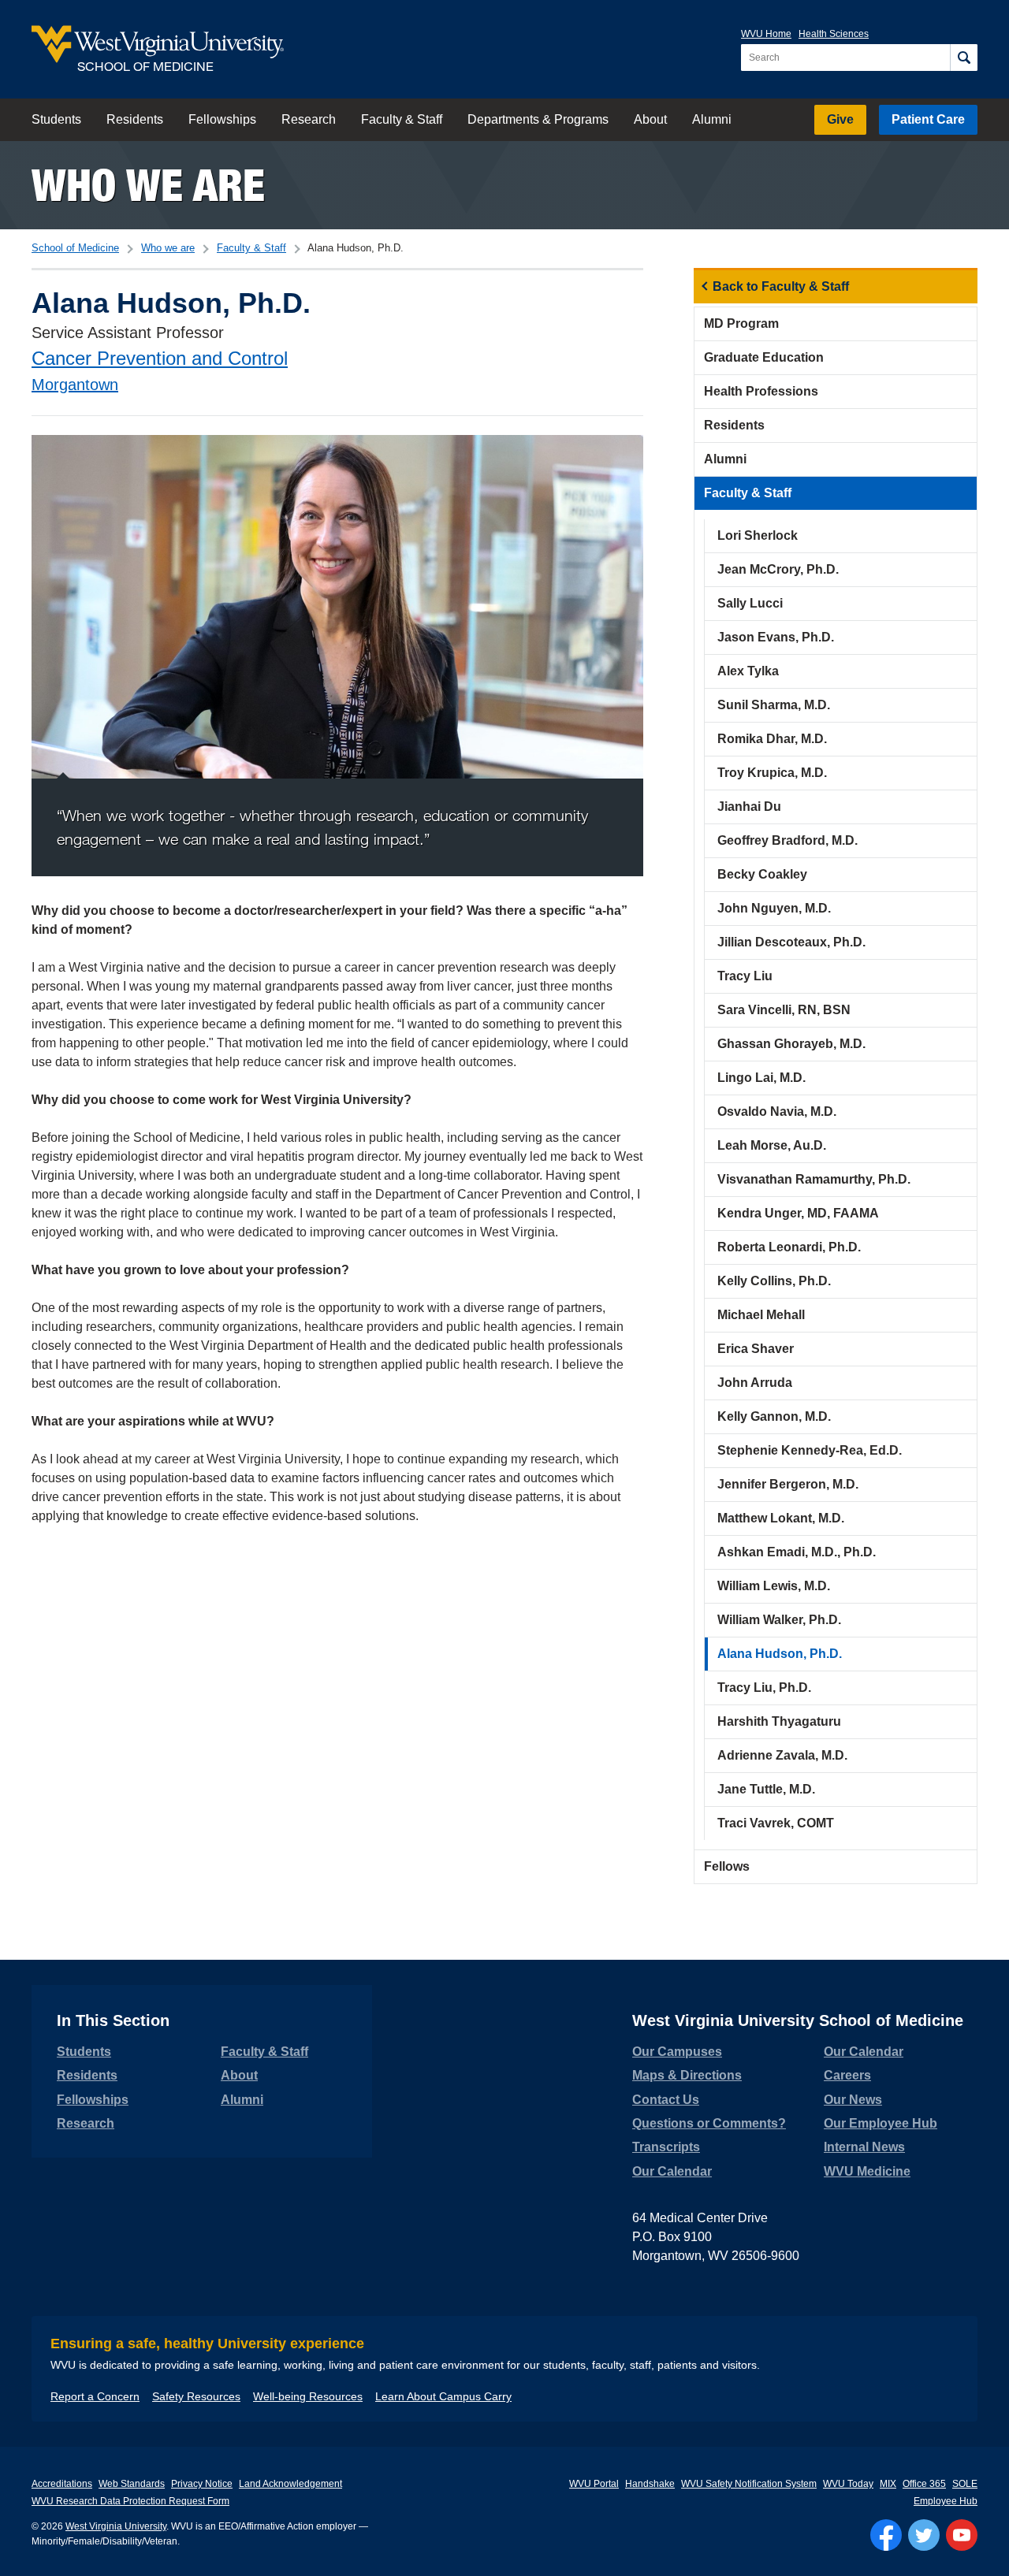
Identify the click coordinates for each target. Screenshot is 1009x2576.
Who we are (148, 185)
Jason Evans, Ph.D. (776, 637)
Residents (135, 119)
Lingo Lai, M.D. (761, 1078)
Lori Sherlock (758, 535)
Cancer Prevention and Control (160, 358)
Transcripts (666, 2147)
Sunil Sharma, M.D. (774, 705)
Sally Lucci (750, 603)
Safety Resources (196, 2396)
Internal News (864, 2147)
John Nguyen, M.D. (774, 908)
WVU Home (766, 34)
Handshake (650, 2484)
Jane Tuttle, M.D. (766, 1789)
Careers (847, 2075)
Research (309, 119)
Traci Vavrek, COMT (776, 1823)
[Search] (964, 58)
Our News (853, 2100)
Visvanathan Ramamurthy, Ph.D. (814, 1179)
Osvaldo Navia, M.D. (777, 1111)
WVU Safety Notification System (749, 2484)
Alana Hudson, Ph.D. (780, 1654)
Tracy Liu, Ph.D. (764, 1688)
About (650, 119)
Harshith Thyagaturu (779, 1721)
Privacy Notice (202, 2484)
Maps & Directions (687, 2075)
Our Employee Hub (881, 2123)
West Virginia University (116, 2526)
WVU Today (848, 2484)
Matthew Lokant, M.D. (781, 1518)
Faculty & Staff (402, 119)
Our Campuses (677, 2052)
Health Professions (761, 391)
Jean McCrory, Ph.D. (778, 569)
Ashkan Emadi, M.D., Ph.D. (797, 1552)
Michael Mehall (761, 1315)
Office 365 (924, 2484)
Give (840, 119)
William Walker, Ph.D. (779, 1620)
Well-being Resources (308, 2396)
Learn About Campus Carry (443, 2396)
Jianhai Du (749, 807)
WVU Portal (594, 2484)
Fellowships (222, 119)
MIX (888, 2484)
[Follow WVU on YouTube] (962, 2535)
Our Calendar (672, 2171)
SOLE (965, 2484)
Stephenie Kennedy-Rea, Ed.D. (810, 1450)
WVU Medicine (867, 2171)
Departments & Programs (538, 119)
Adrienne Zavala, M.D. (782, 1755)
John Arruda (755, 1383)
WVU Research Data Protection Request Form (130, 2501)
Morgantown (75, 385)
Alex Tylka (748, 671)
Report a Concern (95, 2396)
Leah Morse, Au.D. (772, 1145)
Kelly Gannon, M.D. (774, 1416)
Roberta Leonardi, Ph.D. (789, 1247)
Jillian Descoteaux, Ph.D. (791, 942)
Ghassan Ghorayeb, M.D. (791, 1044)
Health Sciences (834, 34)
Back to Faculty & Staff (781, 286)
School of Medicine (75, 248)
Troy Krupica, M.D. (772, 773)
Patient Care (928, 119)
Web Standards (132, 2484)
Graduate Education (764, 357)
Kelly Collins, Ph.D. (774, 1281)
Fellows (727, 1866)
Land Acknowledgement (290, 2484)
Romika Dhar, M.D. (772, 739)
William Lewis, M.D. (774, 1586)
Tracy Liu (745, 976)
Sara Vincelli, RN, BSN (784, 1010)
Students (56, 119)
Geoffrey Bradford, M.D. (787, 840)
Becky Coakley (762, 874)
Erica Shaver (756, 1349)
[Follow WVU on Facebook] (886, 2535)
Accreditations (62, 2484)
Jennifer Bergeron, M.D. (788, 1484)
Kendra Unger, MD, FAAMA (798, 1213)
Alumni (712, 119)
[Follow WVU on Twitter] (924, 2535)
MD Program (741, 323)
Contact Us (666, 2100)
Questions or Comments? (709, 2123)
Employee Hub (946, 2501)
